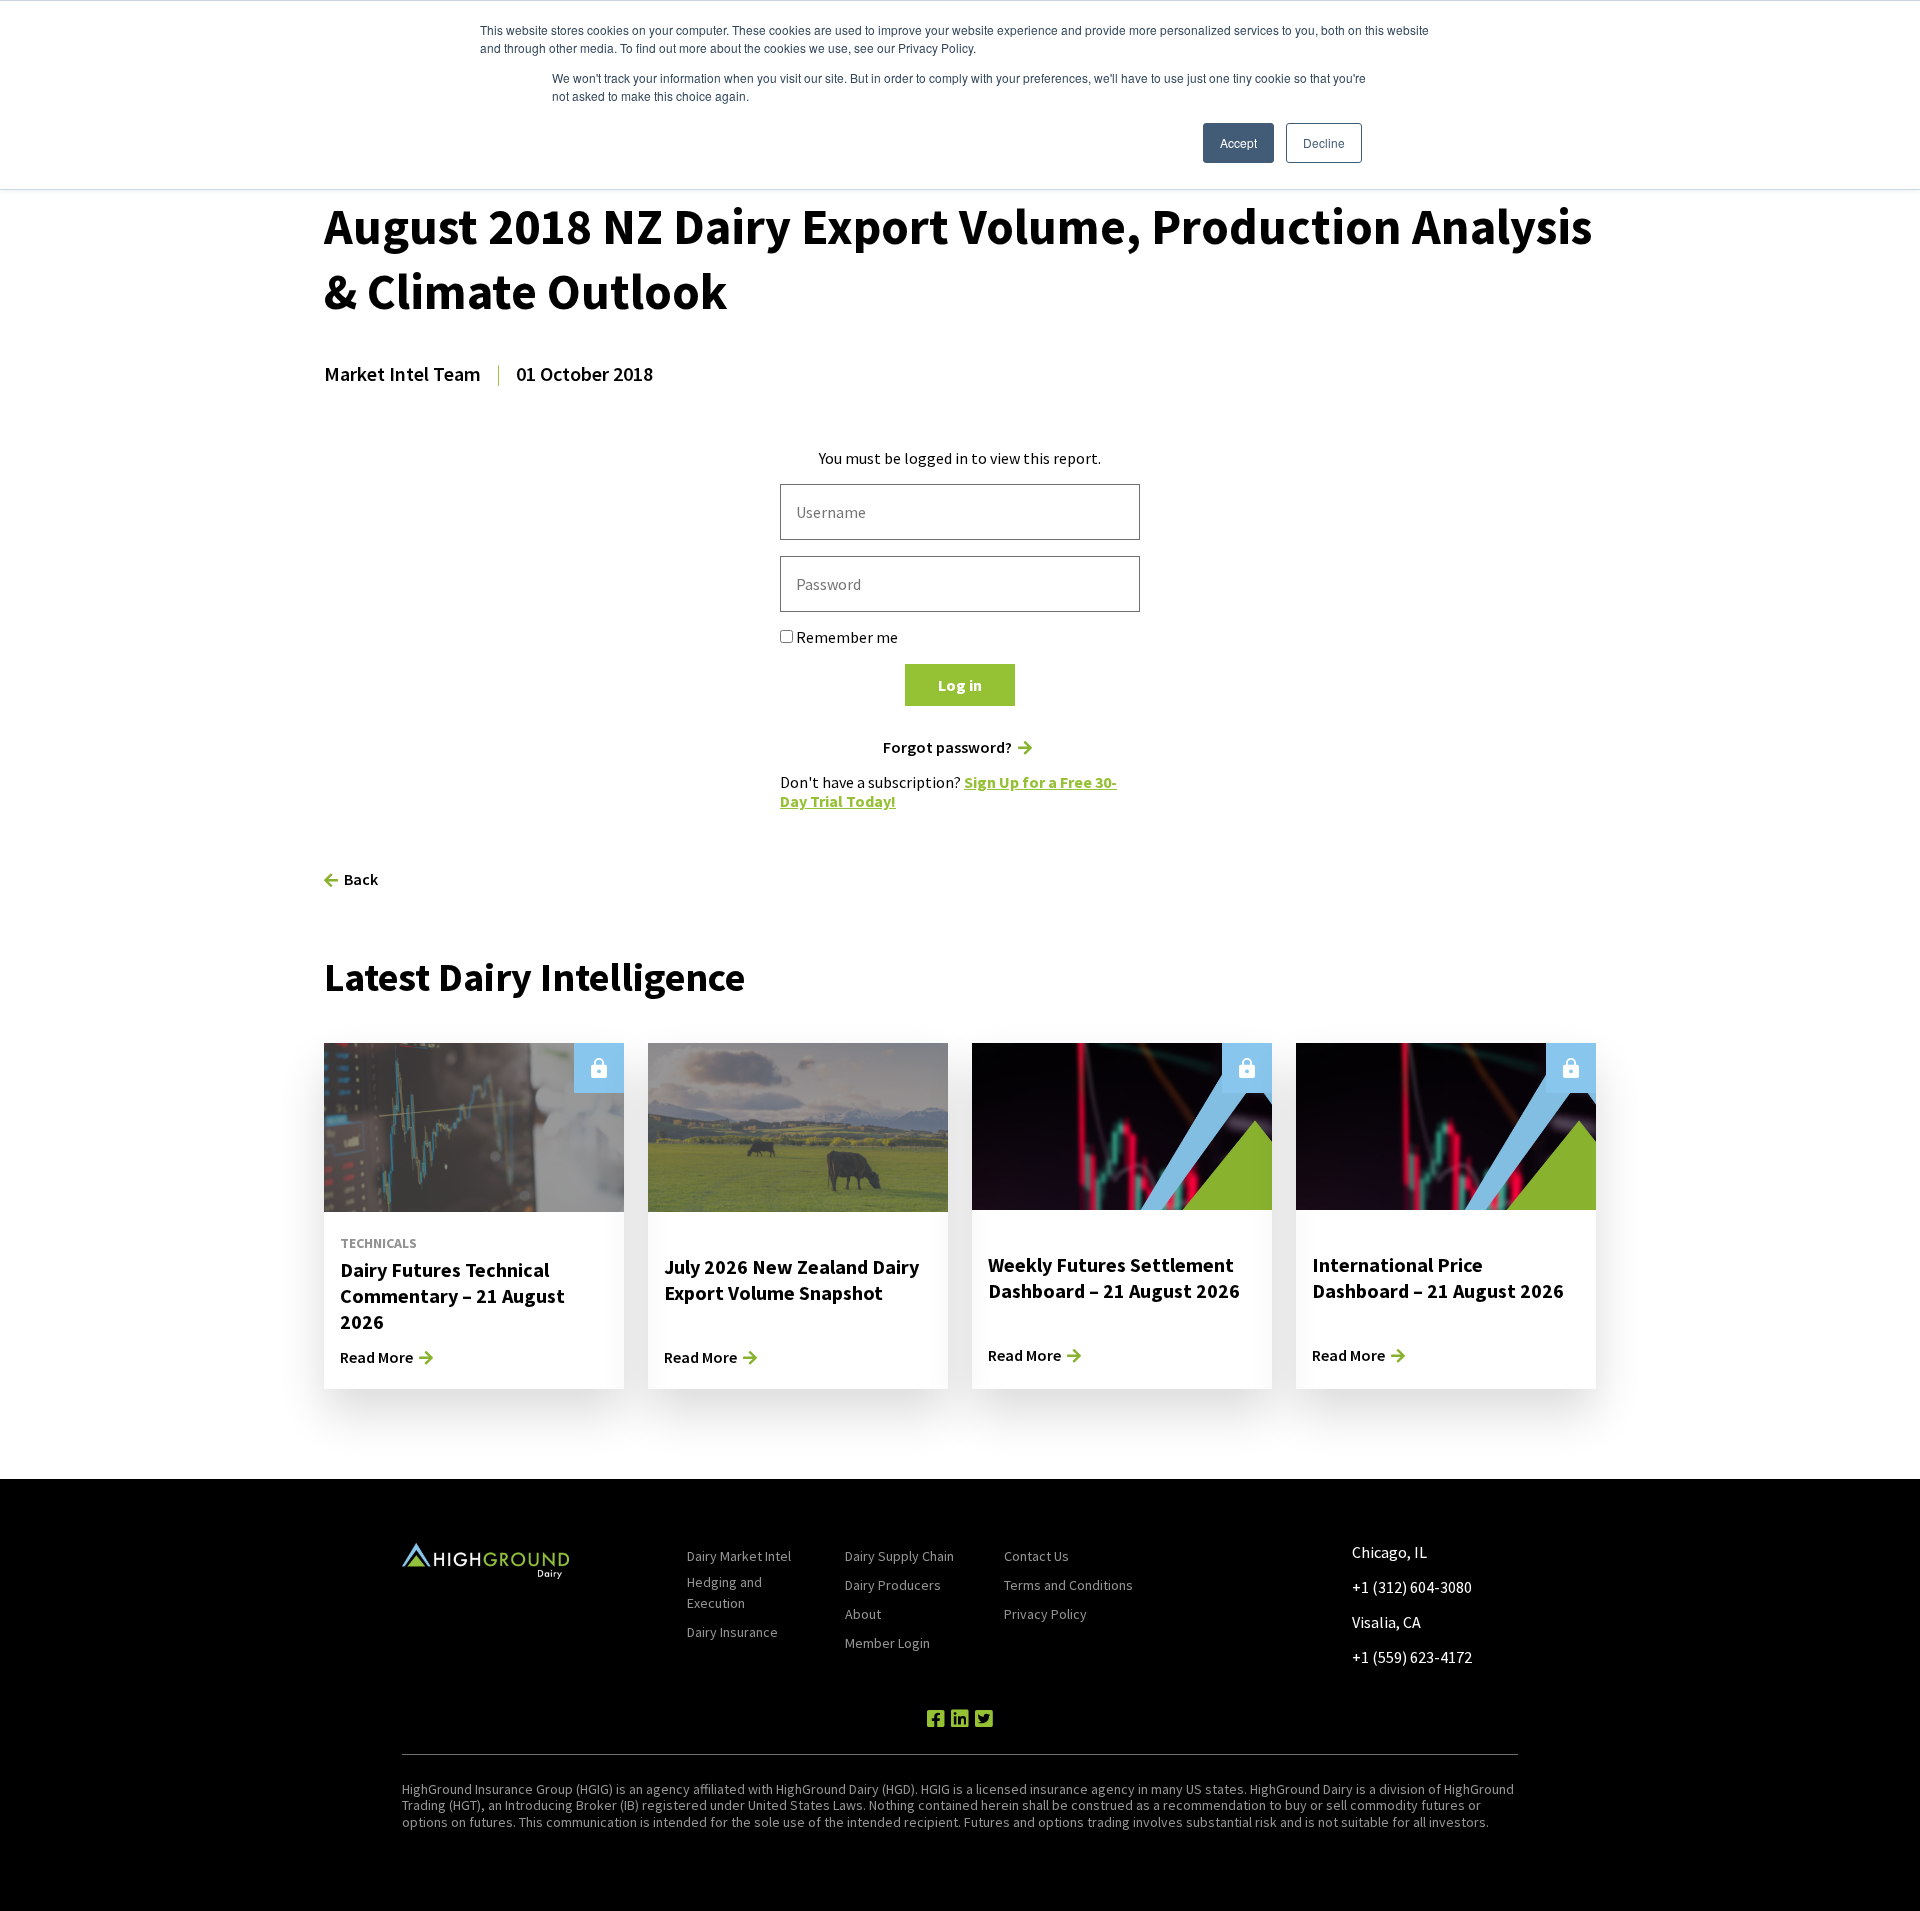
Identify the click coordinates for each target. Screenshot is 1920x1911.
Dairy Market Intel (739, 1556)
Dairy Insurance (732, 1632)
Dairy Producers (893, 1585)
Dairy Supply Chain (899, 1556)
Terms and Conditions (1068, 1585)
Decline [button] (1324, 142)
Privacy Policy (1045, 1614)
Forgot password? (947, 747)
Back (361, 879)
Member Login (887, 1643)
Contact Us (1036, 1556)
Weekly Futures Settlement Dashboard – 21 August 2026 (1114, 1277)
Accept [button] (1238, 142)
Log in (960, 685)
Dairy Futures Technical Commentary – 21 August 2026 (452, 1295)
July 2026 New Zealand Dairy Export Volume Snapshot (791, 1279)
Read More (376, 1357)
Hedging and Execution (724, 1592)
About (863, 1614)
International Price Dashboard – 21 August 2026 (1438, 1277)
